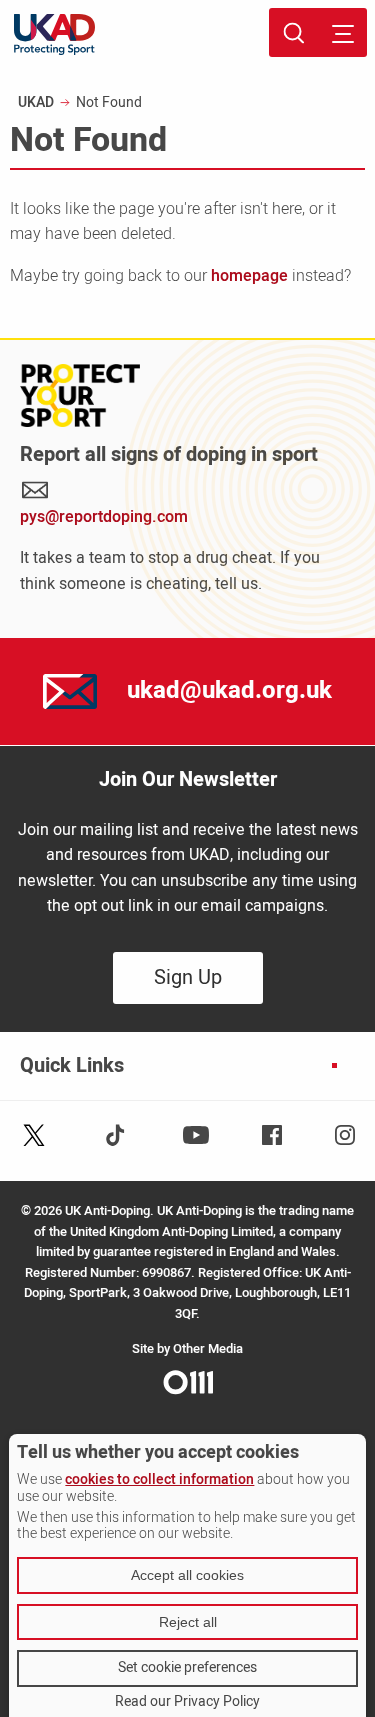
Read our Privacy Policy (187, 1702)
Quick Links (72, 1066)
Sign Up (188, 977)
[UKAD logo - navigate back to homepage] (54, 34)
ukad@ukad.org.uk (229, 690)
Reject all (188, 1622)
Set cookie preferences (187, 1667)
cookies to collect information (159, 1479)
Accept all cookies (187, 1575)
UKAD (36, 102)
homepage (249, 276)
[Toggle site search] (293, 32)
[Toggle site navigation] (342, 32)
